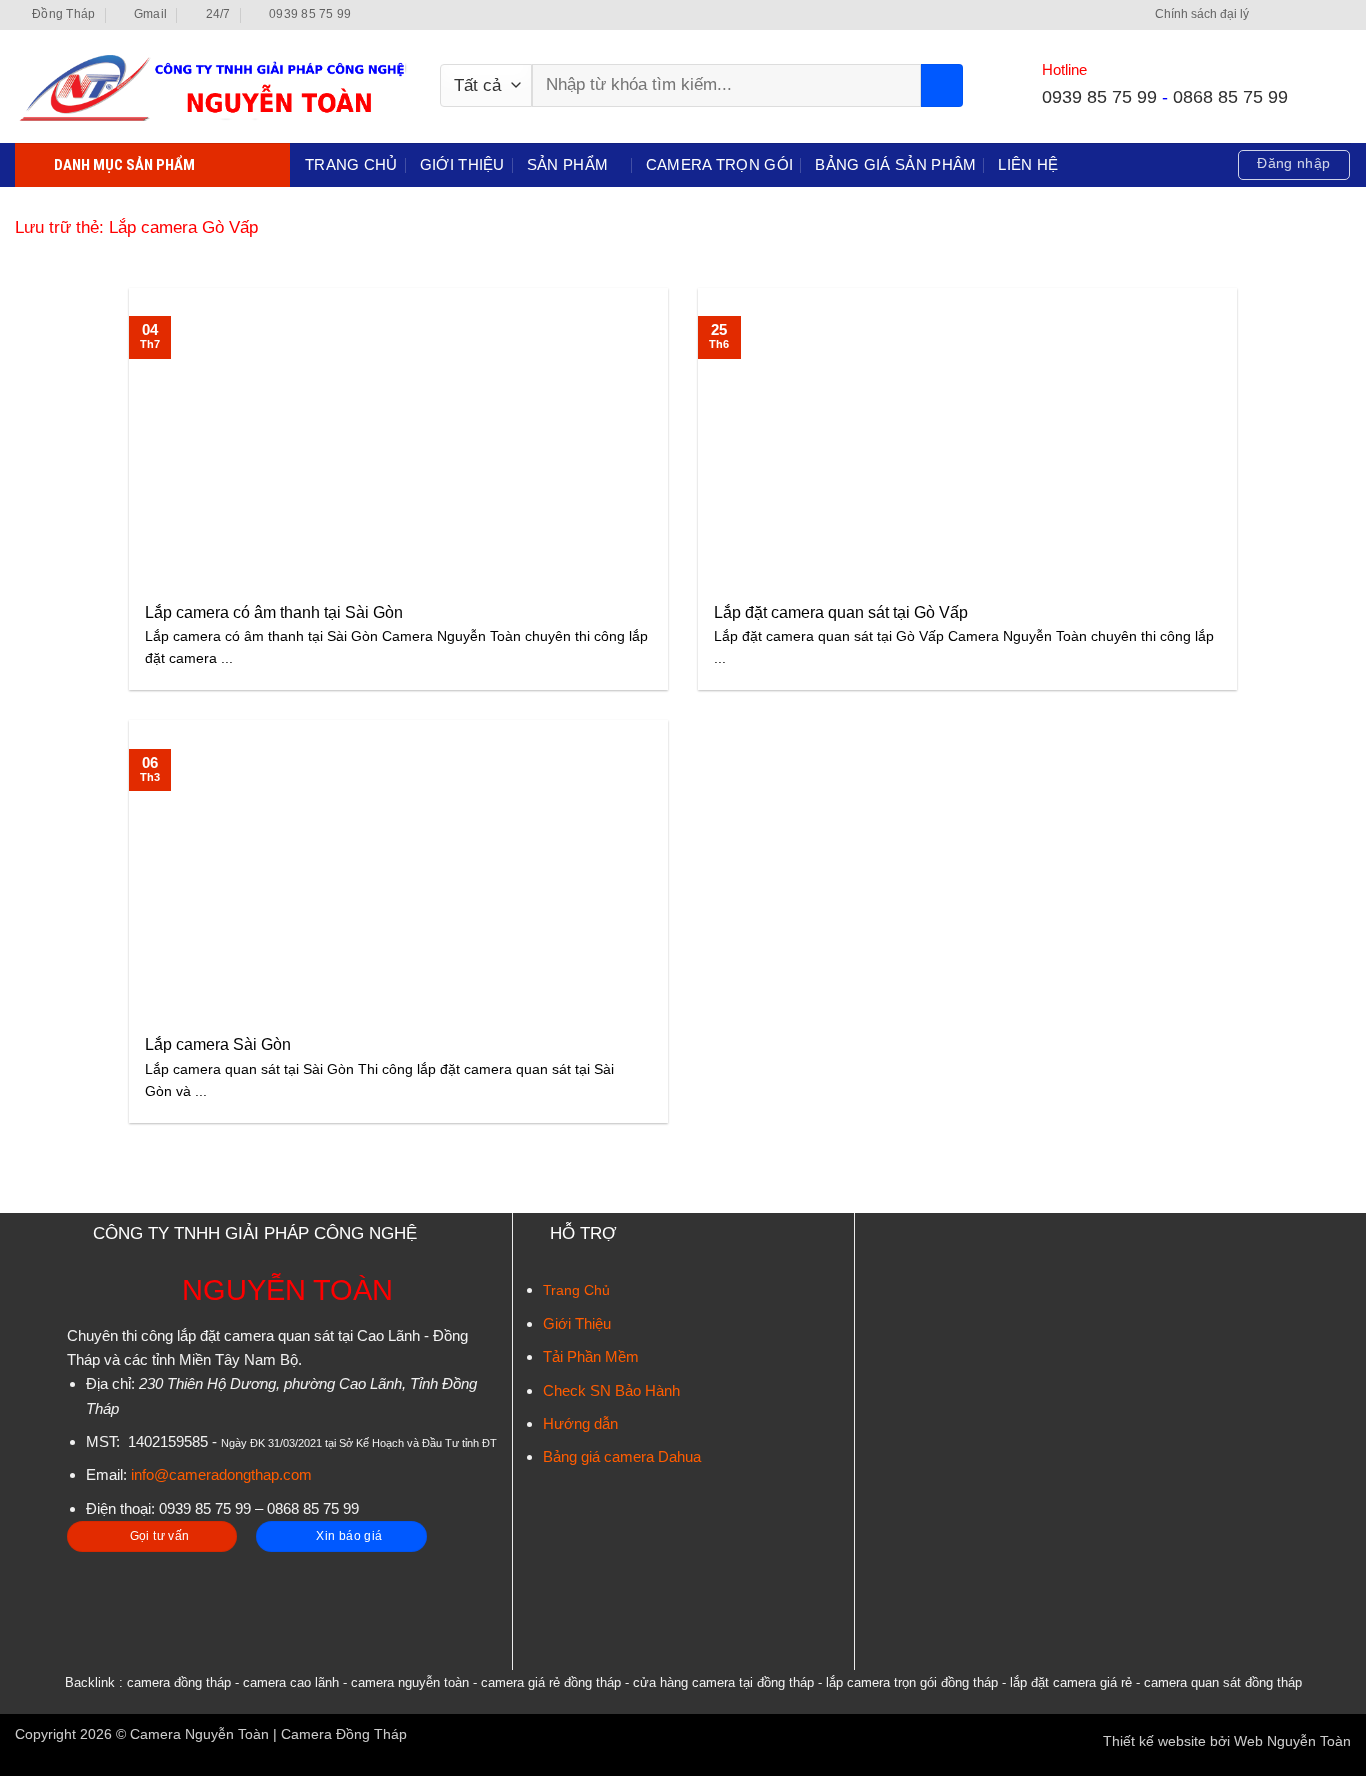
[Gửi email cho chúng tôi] (1323, 15)
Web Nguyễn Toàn (1292, 1741)
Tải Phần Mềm (591, 1356)
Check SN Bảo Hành (611, 1390)
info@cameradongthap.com (221, 1474)
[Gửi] (942, 85)
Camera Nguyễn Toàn (199, 1734)
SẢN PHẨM (567, 164)
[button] (1293, 165)
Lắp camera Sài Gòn (218, 1044)
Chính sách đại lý (1202, 14)
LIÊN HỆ (1028, 164)
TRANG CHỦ (351, 164)
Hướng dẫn (580, 1423)
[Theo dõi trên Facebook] (1268, 15)
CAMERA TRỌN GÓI (720, 164)
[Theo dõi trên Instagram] (1287, 15)
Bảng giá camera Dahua (622, 1456)
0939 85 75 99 (1099, 96)
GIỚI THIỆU (462, 164)
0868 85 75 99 (1230, 96)
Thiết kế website (1154, 1741)
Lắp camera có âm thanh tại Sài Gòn (274, 612)
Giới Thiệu (577, 1323)
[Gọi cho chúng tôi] (1341, 15)
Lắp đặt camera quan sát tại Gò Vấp (841, 612)
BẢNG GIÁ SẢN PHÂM (895, 164)
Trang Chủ (576, 1290)
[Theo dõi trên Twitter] (1305, 15)
